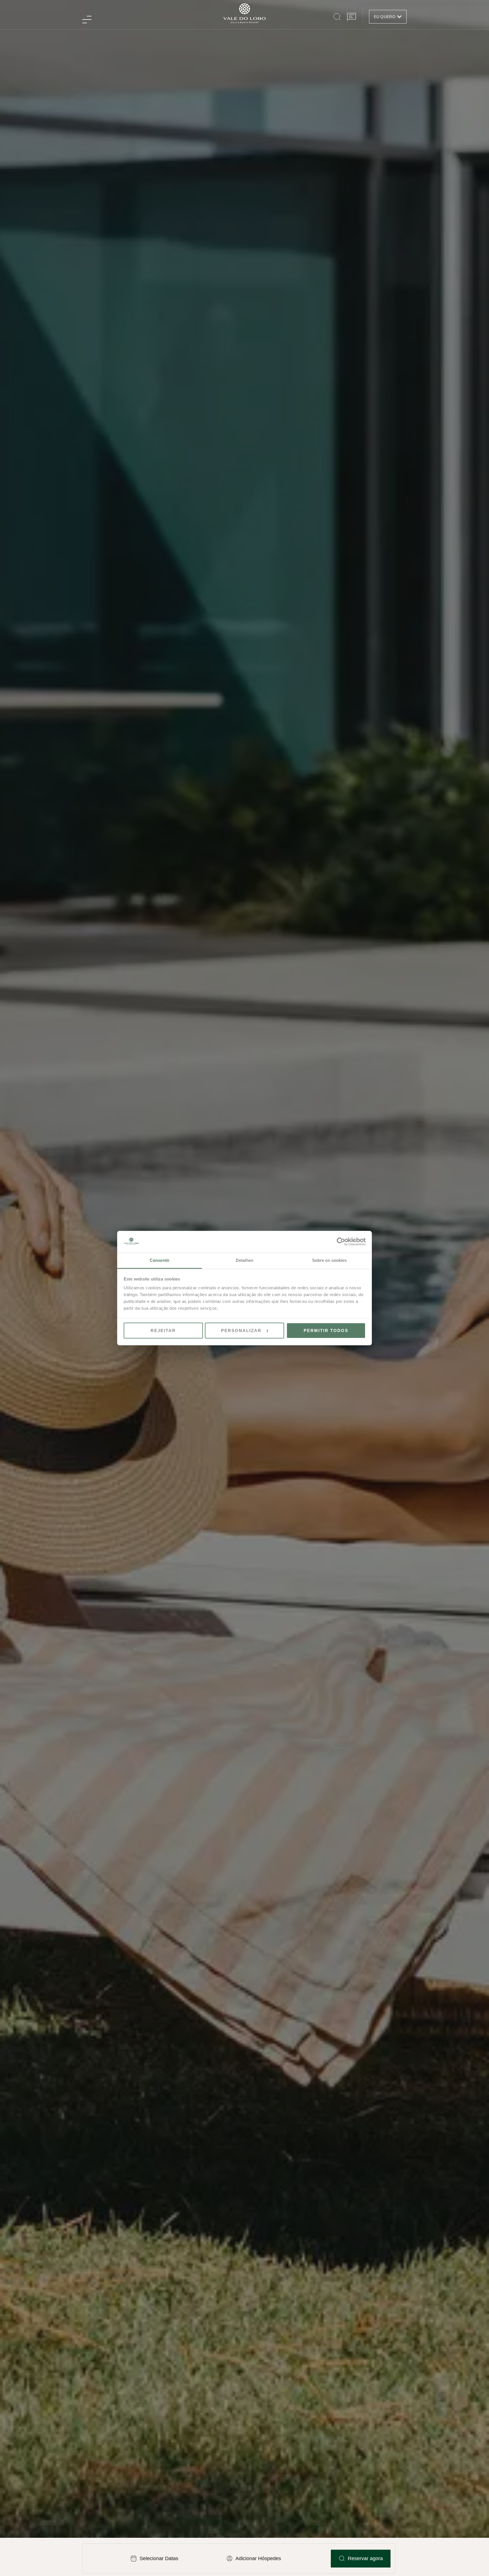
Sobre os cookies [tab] (330, 1260)
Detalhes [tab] (244, 1260)
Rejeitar (163, 1330)
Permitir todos (326, 1330)
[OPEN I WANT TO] (399, 17)
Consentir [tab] (160, 1260)
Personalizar (241, 1330)
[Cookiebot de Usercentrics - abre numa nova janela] (341, 1242)
